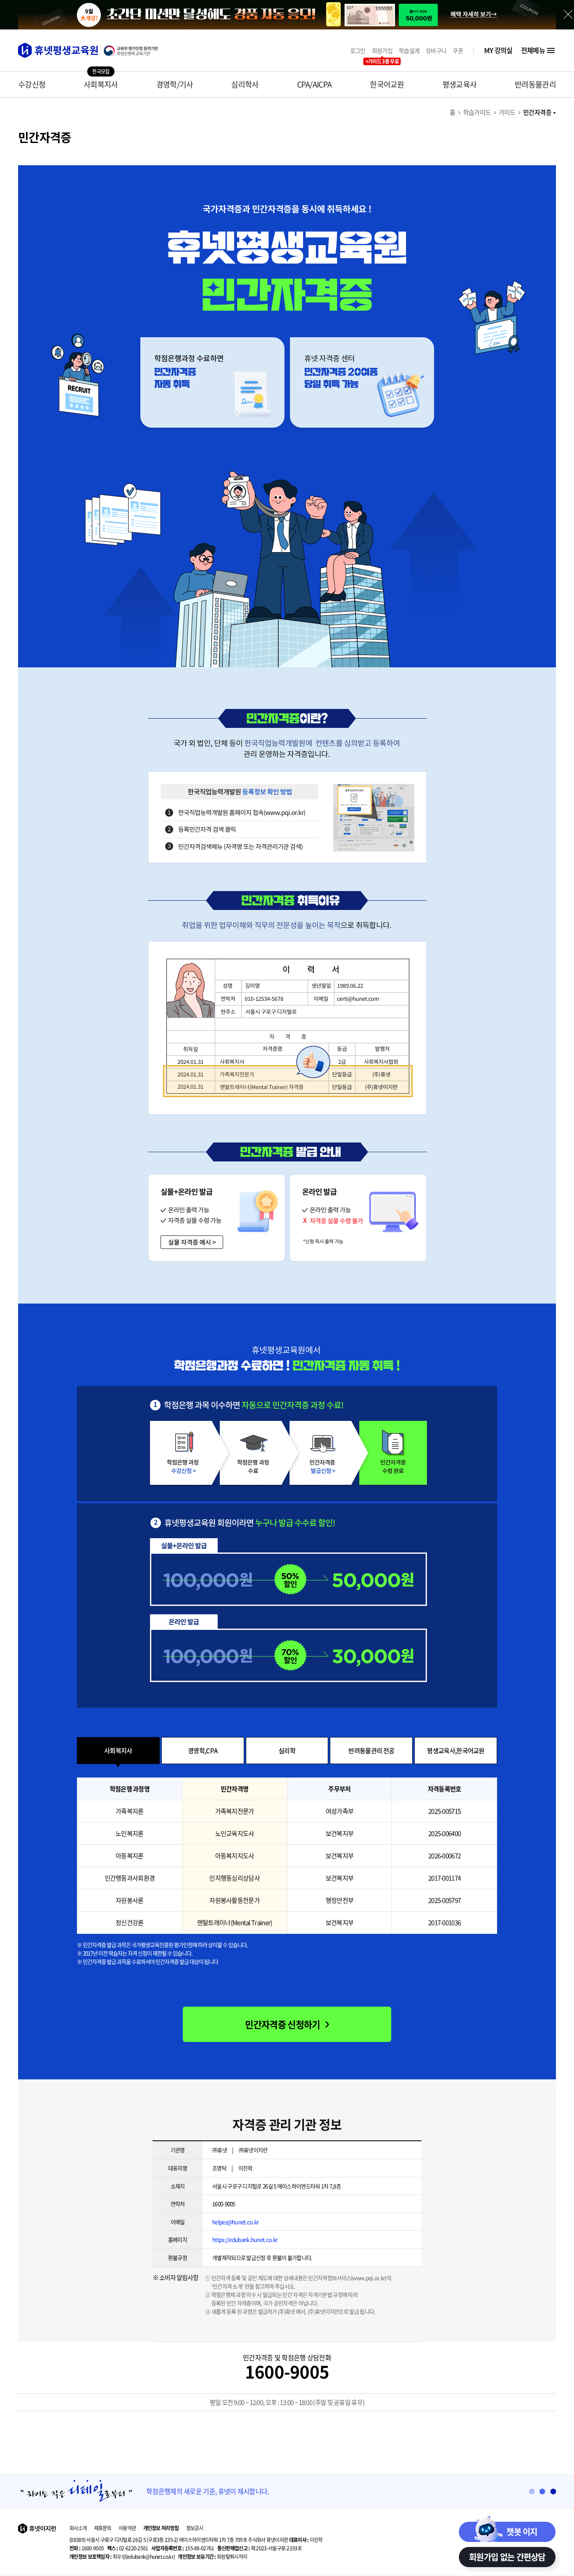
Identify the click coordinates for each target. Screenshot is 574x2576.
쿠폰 (458, 51)
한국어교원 (387, 84)
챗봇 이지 (522, 2532)
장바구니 (436, 51)
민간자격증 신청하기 (282, 2024)
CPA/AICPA (315, 84)
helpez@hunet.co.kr (235, 2222)
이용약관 (127, 2528)
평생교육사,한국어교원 (456, 1751)
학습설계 (409, 51)
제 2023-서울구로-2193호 (259, 2548)
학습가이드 (477, 112)
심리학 (287, 1751)
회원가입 (382, 51)
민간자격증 (537, 112)
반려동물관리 (535, 84)
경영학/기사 (175, 84)
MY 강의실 (498, 50)
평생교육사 (460, 84)
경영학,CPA (203, 1751)
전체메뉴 (533, 50)
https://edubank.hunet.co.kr (245, 2239)
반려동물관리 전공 (371, 1751)
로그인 (358, 51)
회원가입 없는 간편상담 (507, 2557)
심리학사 (245, 84)
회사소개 (78, 2528)
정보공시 (195, 2528)
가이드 (507, 112)
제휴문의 (103, 2528)
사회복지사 (101, 84)
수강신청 (32, 84)
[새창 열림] (135, 51)
